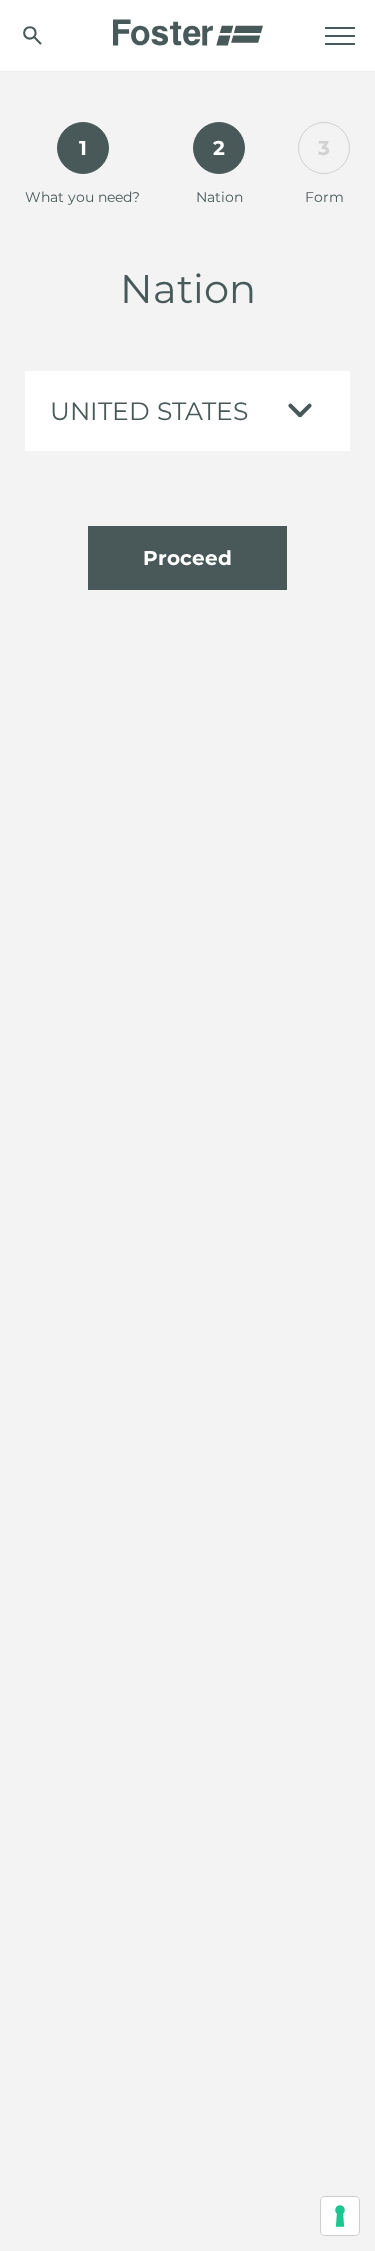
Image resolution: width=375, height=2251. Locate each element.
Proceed (187, 558)
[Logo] (188, 27)
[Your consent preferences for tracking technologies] (340, 2216)
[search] (32, 35)
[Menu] (340, 36)
